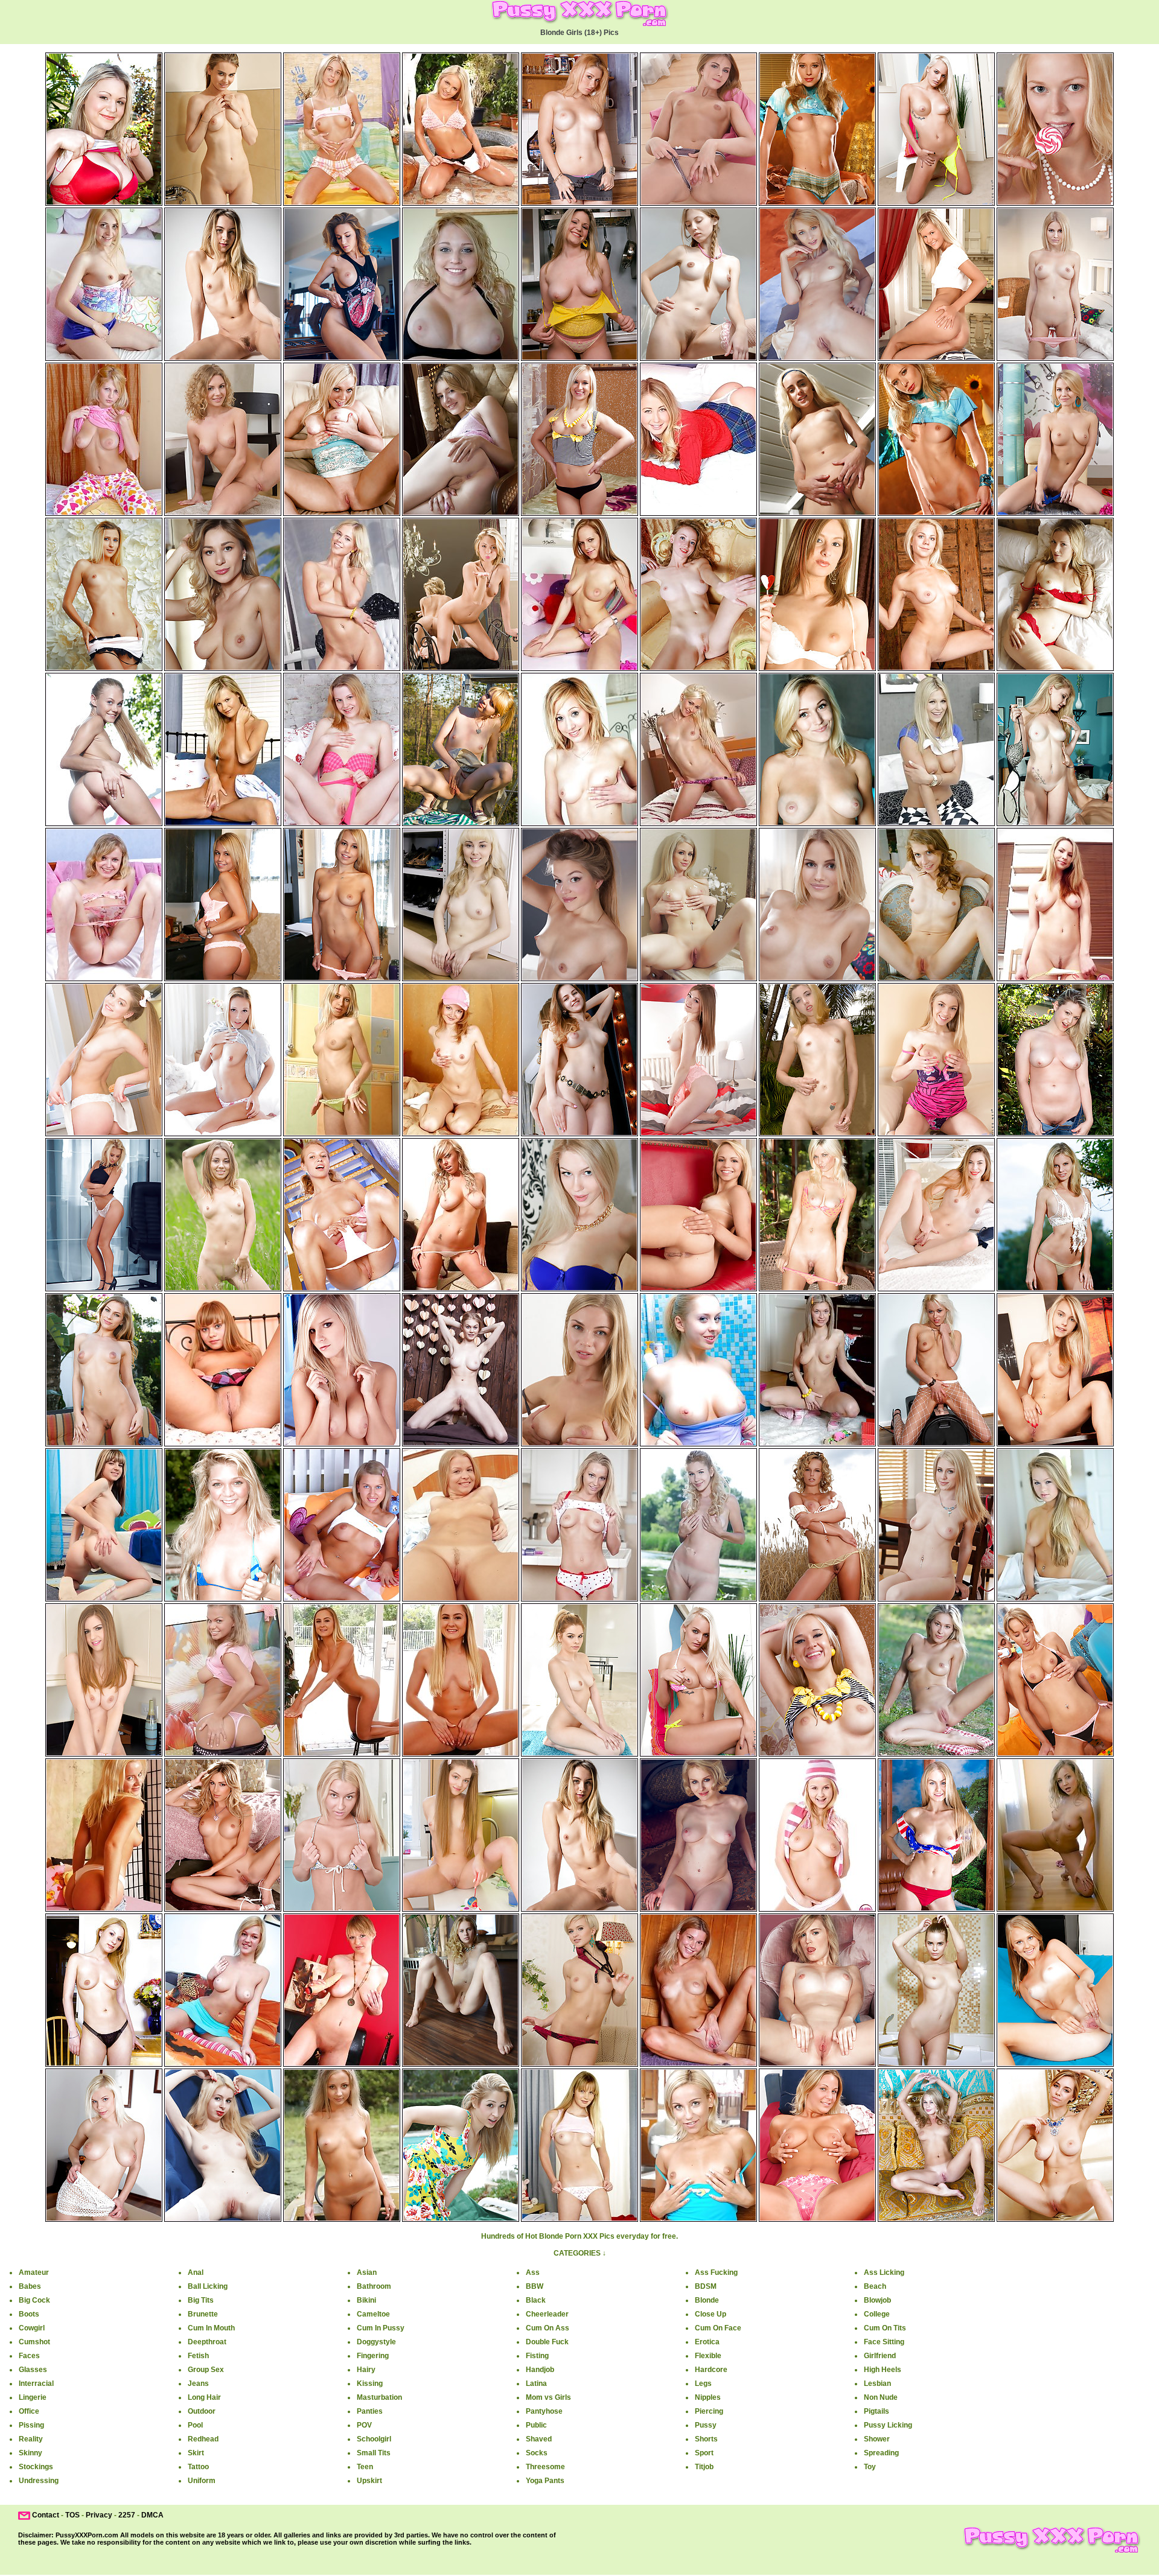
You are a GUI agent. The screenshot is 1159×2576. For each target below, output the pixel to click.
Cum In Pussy (381, 2328)
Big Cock (34, 2300)
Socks (537, 2453)
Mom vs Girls (548, 2397)
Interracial (36, 2384)
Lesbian (877, 2384)
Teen (365, 2467)
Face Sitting (884, 2342)
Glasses (33, 2370)
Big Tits (201, 2300)
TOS (72, 2515)
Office (29, 2411)
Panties (370, 2411)
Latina (536, 2384)
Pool (195, 2425)
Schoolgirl (374, 2439)
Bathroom (374, 2286)
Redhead (203, 2439)
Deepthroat (207, 2342)
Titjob (704, 2467)
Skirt (196, 2453)
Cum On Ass (548, 2328)
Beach (875, 2286)
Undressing (39, 2481)
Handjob (540, 2370)
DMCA (152, 2515)
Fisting (537, 2356)
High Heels (883, 2370)
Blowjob (877, 2300)
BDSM (706, 2286)
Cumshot (34, 2342)
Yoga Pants (545, 2481)
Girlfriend (880, 2356)
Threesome (545, 2467)
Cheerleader (547, 2314)
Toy (870, 2467)
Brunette (203, 2314)
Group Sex (206, 2370)
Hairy (366, 2370)
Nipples (708, 2397)
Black (536, 2300)
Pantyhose (544, 2411)
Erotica (707, 2342)
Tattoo (198, 2467)
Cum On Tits (885, 2328)
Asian (367, 2272)
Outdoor (202, 2411)
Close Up (710, 2314)
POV (364, 2425)
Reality (31, 2439)
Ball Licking (208, 2286)
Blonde (707, 2300)
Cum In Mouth (211, 2328)
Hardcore (711, 2370)
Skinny (30, 2453)
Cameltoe (373, 2314)
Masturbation (379, 2397)
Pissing (31, 2425)
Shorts (706, 2439)
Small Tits (374, 2453)
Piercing (709, 2411)
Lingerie (33, 2397)
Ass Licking (884, 2272)
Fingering (373, 2356)
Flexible (708, 2356)
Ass (533, 2272)
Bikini (366, 2300)
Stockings (36, 2467)
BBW (535, 2286)
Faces (29, 2356)
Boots (29, 2314)
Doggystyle (376, 2342)
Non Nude (881, 2397)
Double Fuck (547, 2342)
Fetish (198, 2356)
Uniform (202, 2481)
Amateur (34, 2272)
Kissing (370, 2384)
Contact (46, 2515)
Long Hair (204, 2397)
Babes (30, 2286)
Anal (196, 2272)
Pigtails (876, 2411)
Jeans (198, 2384)
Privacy (99, 2515)
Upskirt (369, 2481)
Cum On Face (718, 2328)
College (877, 2314)
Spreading (881, 2453)
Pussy (706, 2425)
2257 (127, 2515)
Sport (704, 2453)
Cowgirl (32, 2328)
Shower (877, 2439)
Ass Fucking (716, 2272)
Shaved (539, 2439)
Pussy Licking (888, 2425)
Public (536, 2425)
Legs (703, 2384)
